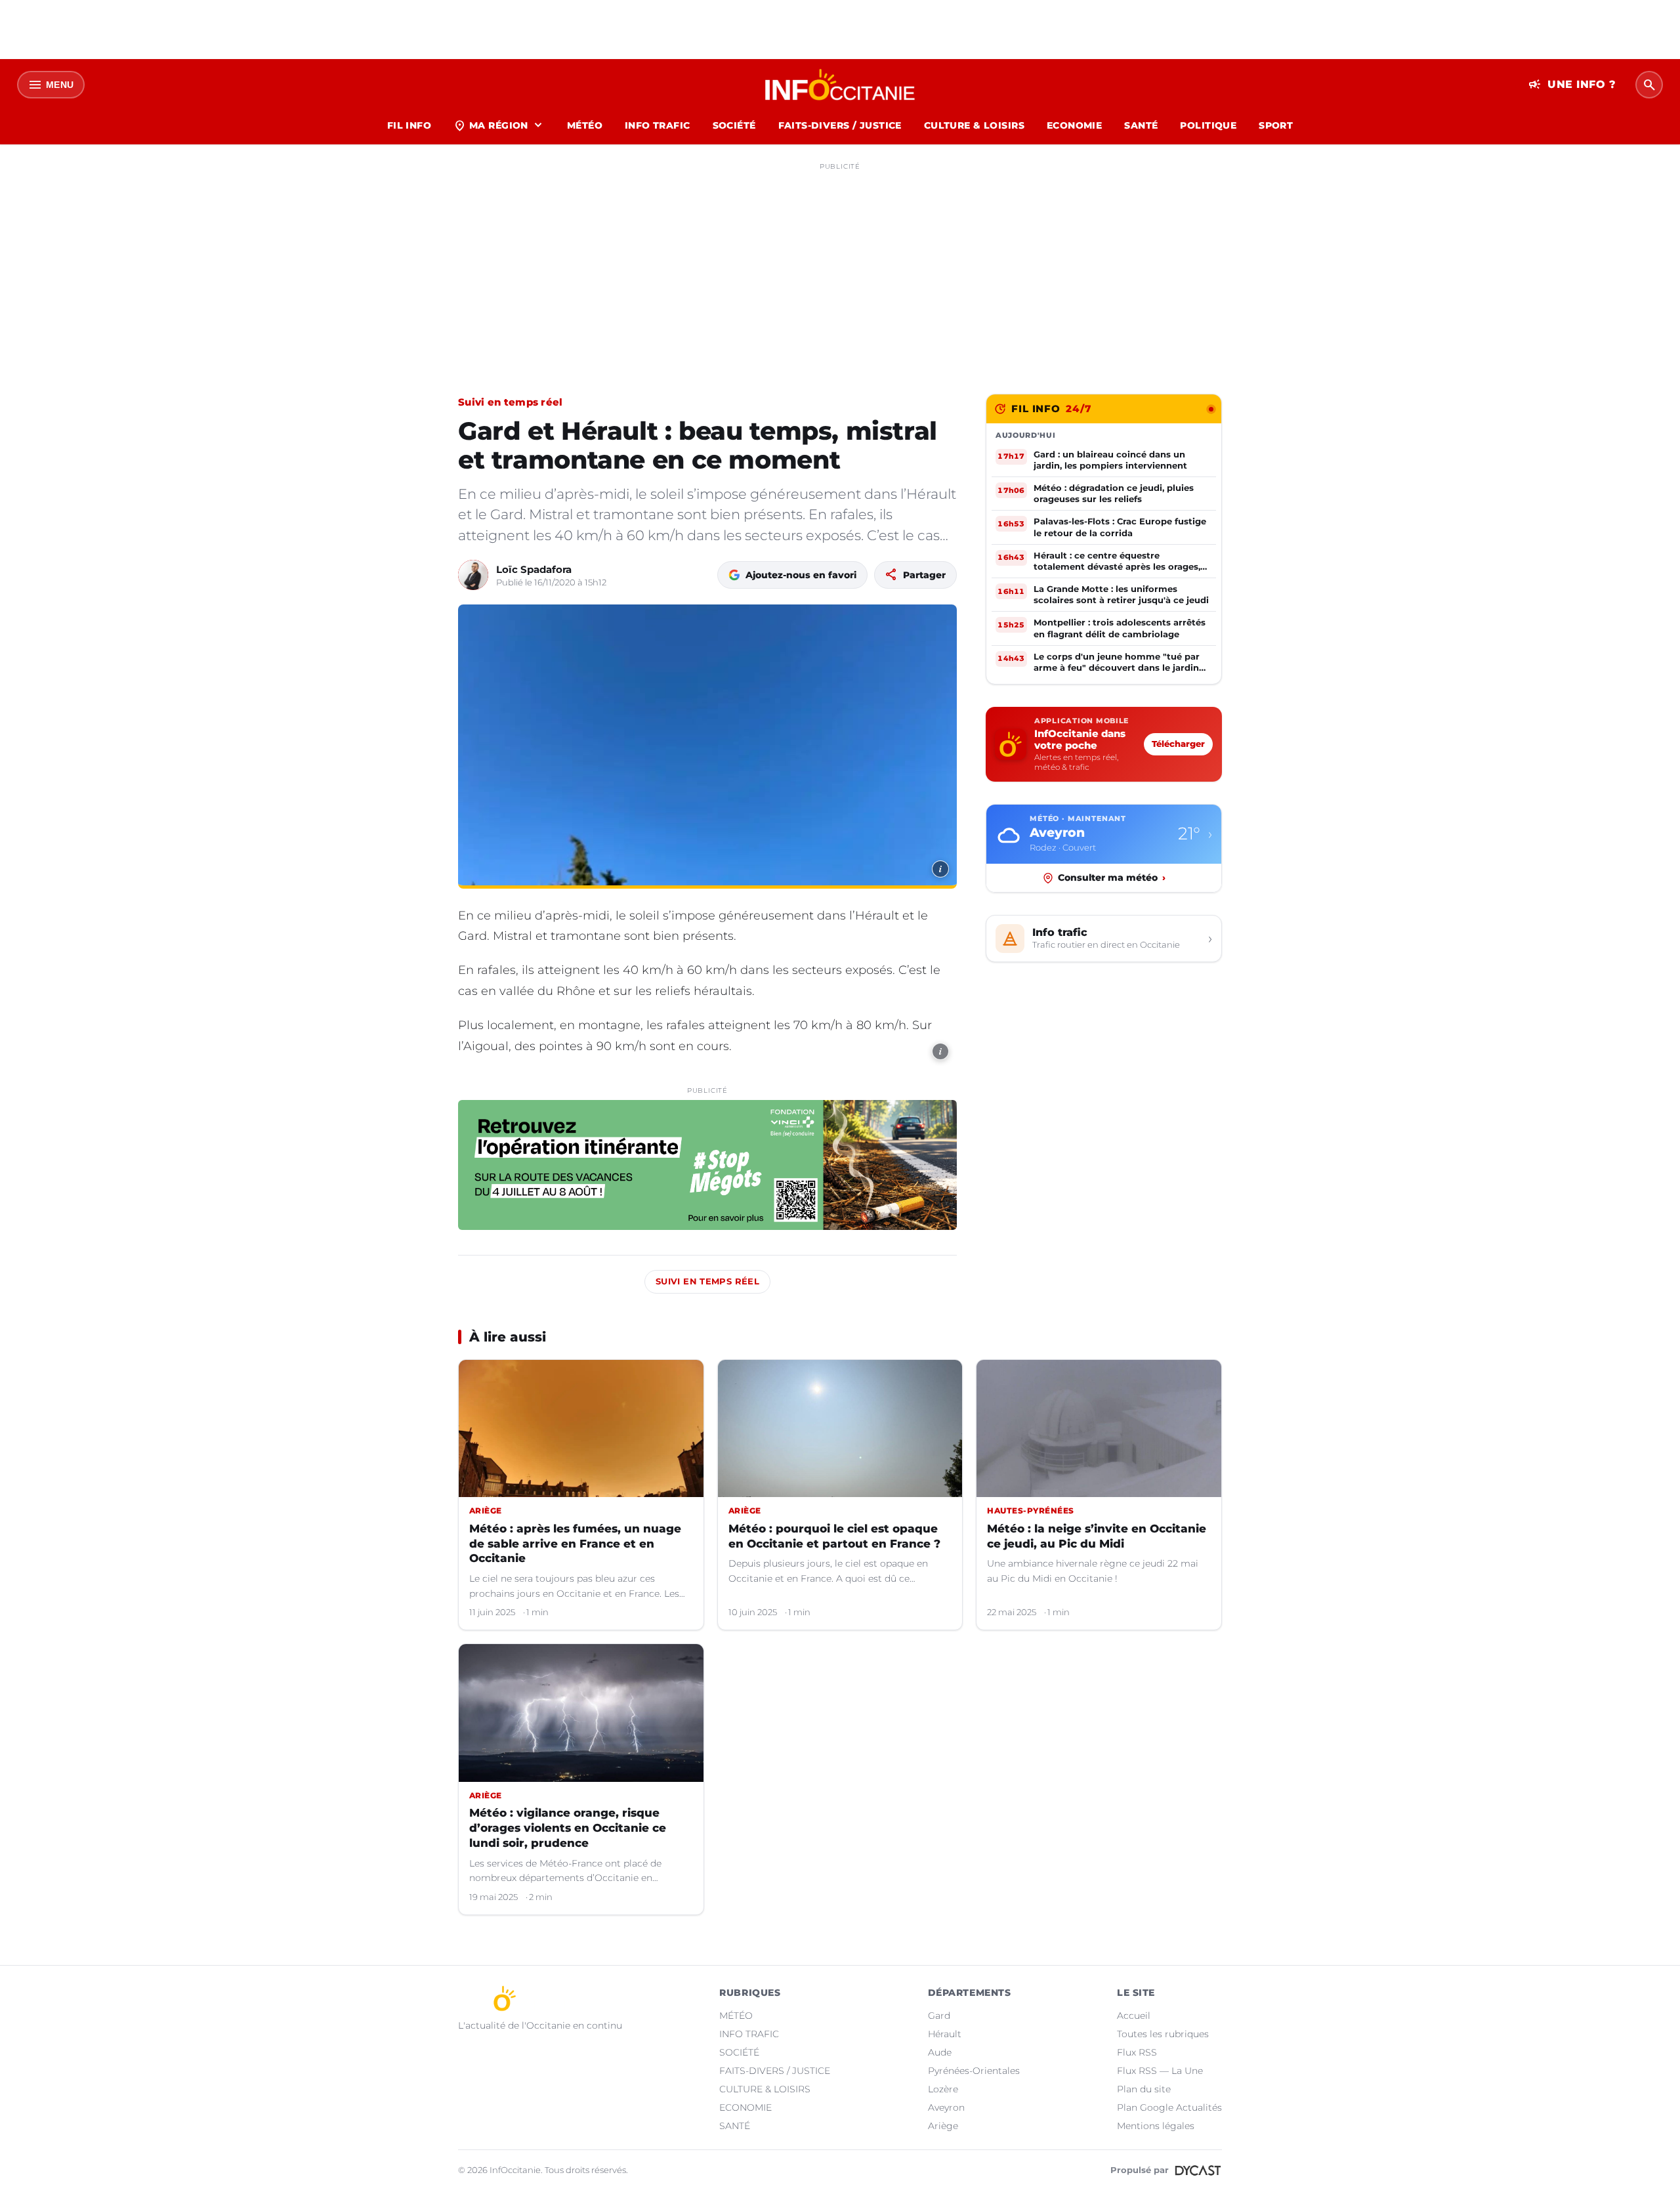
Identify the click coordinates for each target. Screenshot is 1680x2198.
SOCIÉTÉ (734, 125)
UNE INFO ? (1572, 85)
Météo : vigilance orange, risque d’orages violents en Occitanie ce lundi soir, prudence (568, 1828)
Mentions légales (1156, 2126)
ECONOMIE (1074, 125)
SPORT (1276, 125)
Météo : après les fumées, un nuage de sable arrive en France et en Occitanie (575, 1544)
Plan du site (1144, 2089)
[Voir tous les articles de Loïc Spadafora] (473, 575)
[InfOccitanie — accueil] (840, 85)
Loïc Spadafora (534, 569)
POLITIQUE (1208, 125)
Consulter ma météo (1112, 877)
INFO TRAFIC (658, 125)
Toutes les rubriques (1163, 2034)
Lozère (943, 2089)
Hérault (945, 2034)
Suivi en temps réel (511, 402)
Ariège (943, 2126)
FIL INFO (409, 125)
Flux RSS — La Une (1160, 2071)
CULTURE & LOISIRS (974, 125)
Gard (939, 2016)
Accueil (1134, 2016)
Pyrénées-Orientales (974, 2071)
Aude (940, 2052)
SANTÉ (1141, 125)
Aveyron (946, 2107)
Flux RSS (1137, 2052)
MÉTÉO (585, 125)
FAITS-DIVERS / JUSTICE (840, 125)
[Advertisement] (840, 268)
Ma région (499, 125)
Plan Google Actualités (1169, 2107)
